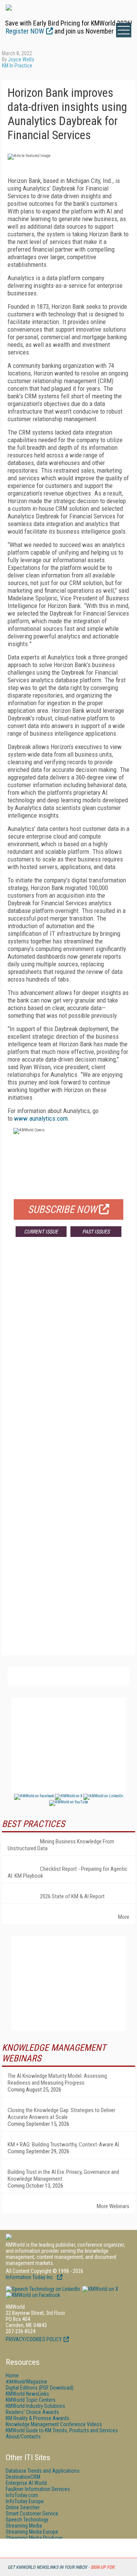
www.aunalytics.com (41, 1118)
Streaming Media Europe (32, 2532)
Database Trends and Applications (43, 2471)
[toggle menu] (124, 30)
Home (12, 2376)
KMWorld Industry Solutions (35, 2406)
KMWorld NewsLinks (27, 2394)
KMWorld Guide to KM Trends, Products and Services (62, 2430)
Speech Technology (27, 2520)
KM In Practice (17, 66)
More (124, 1917)
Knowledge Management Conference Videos (54, 2424)
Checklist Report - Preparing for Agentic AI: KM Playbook (68, 1872)
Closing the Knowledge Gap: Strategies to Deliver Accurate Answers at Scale (61, 2114)
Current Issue (41, 1232)
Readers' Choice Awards (32, 2412)
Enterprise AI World (26, 2483)
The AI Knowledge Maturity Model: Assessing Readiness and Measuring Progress (57, 2079)
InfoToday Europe (25, 2501)
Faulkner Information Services (38, 2489)
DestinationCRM (23, 2477)
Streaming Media (24, 2526)
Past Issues (96, 1232)
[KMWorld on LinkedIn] (43, 2289)
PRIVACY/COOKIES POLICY (34, 2339)
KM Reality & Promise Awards (37, 2418)
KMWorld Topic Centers (31, 2400)
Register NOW (25, 31)
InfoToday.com (22, 2495)
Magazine (26, 2382)
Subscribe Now (62, 1209)
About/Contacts (23, 2436)
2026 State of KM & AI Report (72, 1896)
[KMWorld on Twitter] (100, 2289)
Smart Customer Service (32, 2513)
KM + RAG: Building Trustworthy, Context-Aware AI (63, 2145)
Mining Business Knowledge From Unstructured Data (61, 1845)
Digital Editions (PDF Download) (40, 2388)
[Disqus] (68, 1355)
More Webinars (113, 2206)
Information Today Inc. (30, 2277)
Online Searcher (23, 2507)
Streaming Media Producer (34, 2538)
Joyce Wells (21, 59)
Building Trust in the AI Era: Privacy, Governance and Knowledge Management (63, 2175)
